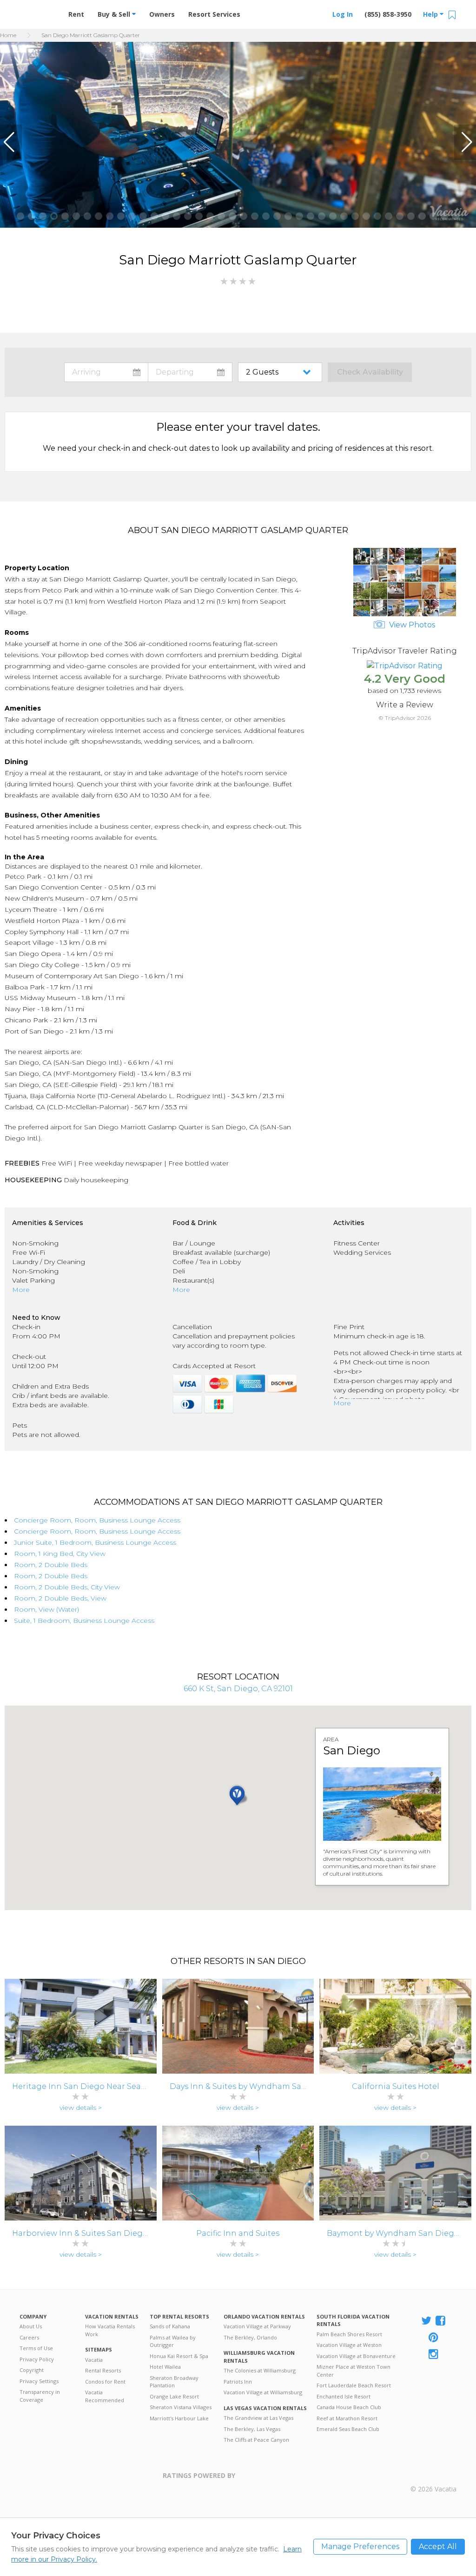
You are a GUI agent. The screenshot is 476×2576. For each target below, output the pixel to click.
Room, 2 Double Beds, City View (67, 1587)
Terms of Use (36, 2348)
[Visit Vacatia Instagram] (434, 2355)
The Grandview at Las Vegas (258, 2418)
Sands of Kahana (170, 2326)
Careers (29, 2337)
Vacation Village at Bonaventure (356, 2356)
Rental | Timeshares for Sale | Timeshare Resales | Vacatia (434, 2476)
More (21, 1290)
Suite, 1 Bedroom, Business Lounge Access (84, 1621)
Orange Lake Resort (174, 2396)
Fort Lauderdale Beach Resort (354, 2385)
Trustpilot (281, 2481)
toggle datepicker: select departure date (190, 372)
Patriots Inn (238, 2382)
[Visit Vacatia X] (426, 2321)
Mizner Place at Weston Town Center (354, 2371)
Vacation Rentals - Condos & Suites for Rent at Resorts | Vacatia (38, 11)
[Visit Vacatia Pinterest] (434, 2338)
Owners (162, 14)
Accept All (438, 2546)
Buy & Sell (115, 14)
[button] (11, 142)
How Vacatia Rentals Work (110, 2330)
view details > (81, 2108)
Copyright (32, 2370)
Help (431, 14)
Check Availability (370, 372)
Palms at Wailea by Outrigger (173, 2341)
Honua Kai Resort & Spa (179, 2356)
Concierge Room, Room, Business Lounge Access (97, 1520)
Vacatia (94, 2360)
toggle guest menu (282, 372)
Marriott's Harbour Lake (179, 2418)
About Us (31, 2326)
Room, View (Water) (46, 1609)
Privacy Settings (39, 2381)
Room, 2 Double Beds (51, 1565)
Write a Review (405, 705)
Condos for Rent (105, 2382)
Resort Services (214, 14)
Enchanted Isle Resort (344, 2396)
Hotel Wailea (165, 2367)
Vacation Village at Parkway (257, 2326)
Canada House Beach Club (349, 2407)
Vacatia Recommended (105, 2396)
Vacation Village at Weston (349, 2345)
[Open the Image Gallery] (405, 614)
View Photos (411, 625)
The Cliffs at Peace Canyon (256, 2440)
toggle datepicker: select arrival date (106, 372)
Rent (76, 14)
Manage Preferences (360, 2546)
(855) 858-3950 (388, 14)
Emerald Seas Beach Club (348, 2429)
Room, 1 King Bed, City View (60, 1554)
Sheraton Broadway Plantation (174, 2382)
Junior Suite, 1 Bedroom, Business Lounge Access (95, 1542)
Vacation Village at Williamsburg (263, 2392)
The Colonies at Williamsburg (260, 2370)
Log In (343, 14)
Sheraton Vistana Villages (181, 2407)
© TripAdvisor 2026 (405, 718)
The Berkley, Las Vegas (252, 2429)
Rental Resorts (103, 2370)
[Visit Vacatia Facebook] (441, 2321)
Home (8, 35)
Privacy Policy (37, 2359)
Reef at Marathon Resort (347, 2418)
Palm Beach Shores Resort (349, 2334)
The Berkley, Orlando (250, 2337)
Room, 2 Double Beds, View (60, 1598)
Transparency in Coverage (40, 2396)
